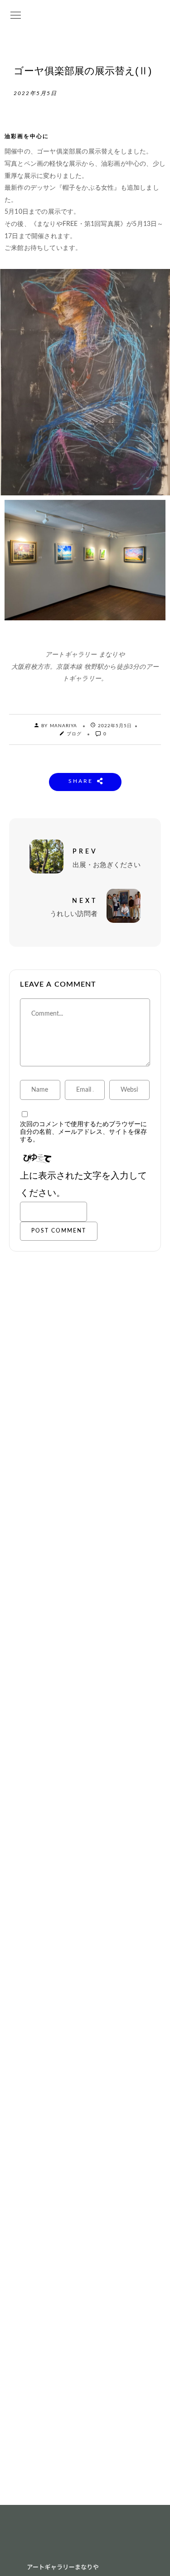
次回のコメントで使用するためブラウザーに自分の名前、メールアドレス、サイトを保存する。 (83, 1132)
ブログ (74, 734)
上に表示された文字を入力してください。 (83, 1185)
